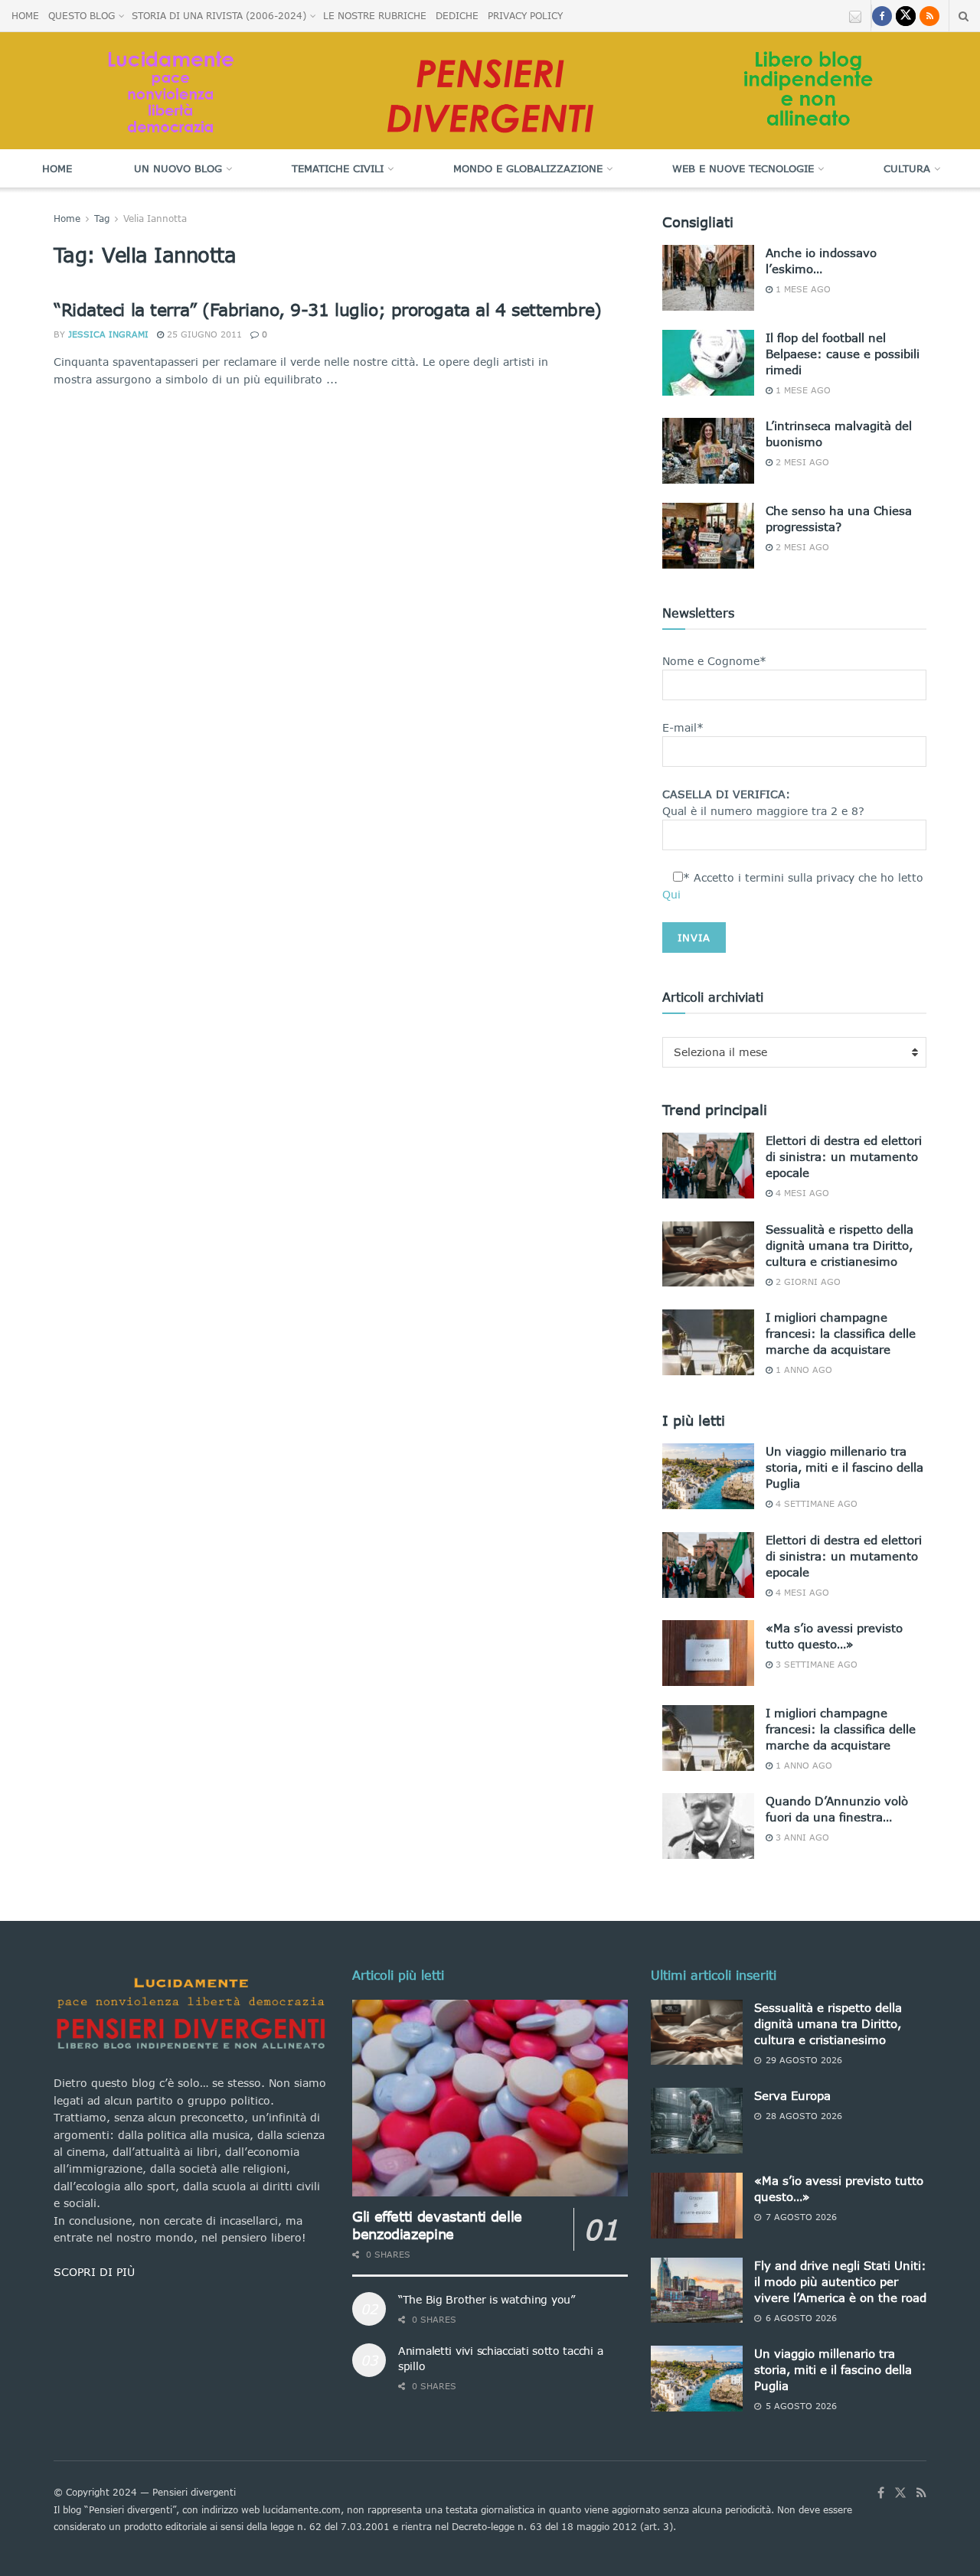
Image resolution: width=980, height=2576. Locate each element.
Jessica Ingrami (108, 334)
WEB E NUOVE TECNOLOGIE (743, 168)
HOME (25, 16)
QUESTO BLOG (82, 16)
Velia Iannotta (155, 218)
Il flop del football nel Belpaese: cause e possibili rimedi (843, 354)
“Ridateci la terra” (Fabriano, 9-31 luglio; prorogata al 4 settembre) (328, 310)
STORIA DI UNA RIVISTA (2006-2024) (219, 16)
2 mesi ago (801, 462)
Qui (671, 894)
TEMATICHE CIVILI (338, 168)
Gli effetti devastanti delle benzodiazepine (437, 2225)
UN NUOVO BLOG (178, 168)
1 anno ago (802, 1370)
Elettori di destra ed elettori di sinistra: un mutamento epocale (844, 1156)
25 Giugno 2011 (203, 334)
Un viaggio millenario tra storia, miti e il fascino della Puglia (844, 1467)
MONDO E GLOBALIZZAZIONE (528, 168)
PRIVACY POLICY (525, 16)
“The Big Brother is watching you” (487, 2299)
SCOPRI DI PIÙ (94, 2272)
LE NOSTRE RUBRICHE (375, 16)
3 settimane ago (815, 1664)
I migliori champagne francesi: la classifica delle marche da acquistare (841, 1333)
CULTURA (907, 168)
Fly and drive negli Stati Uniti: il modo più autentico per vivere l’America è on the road (840, 2281)
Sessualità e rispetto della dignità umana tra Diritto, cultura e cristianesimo (840, 1245)
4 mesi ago (801, 1193)
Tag (102, 218)
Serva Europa (792, 2095)
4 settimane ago (815, 1503)
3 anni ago (801, 1837)
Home (57, 168)
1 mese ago (802, 289)
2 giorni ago (807, 1281)
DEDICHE (457, 16)
